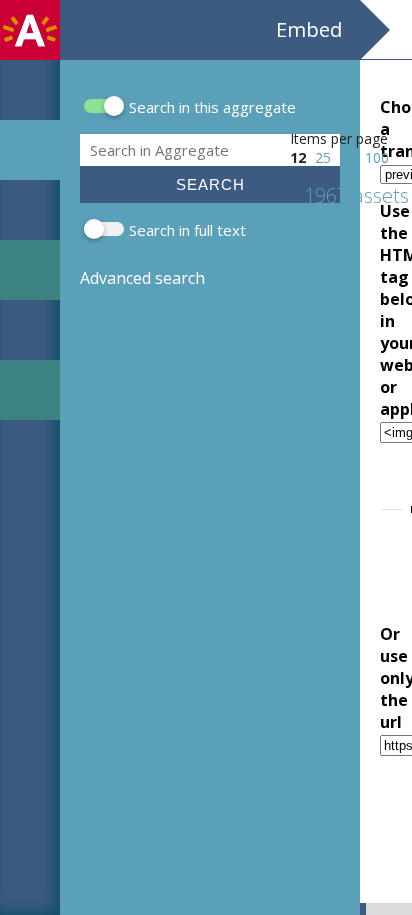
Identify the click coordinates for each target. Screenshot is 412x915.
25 (323, 157)
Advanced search (142, 278)
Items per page (339, 138)
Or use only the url (381, 678)
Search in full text (187, 230)
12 (298, 157)
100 (377, 157)
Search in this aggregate (212, 107)
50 (348, 157)
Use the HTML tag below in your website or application (381, 310)
